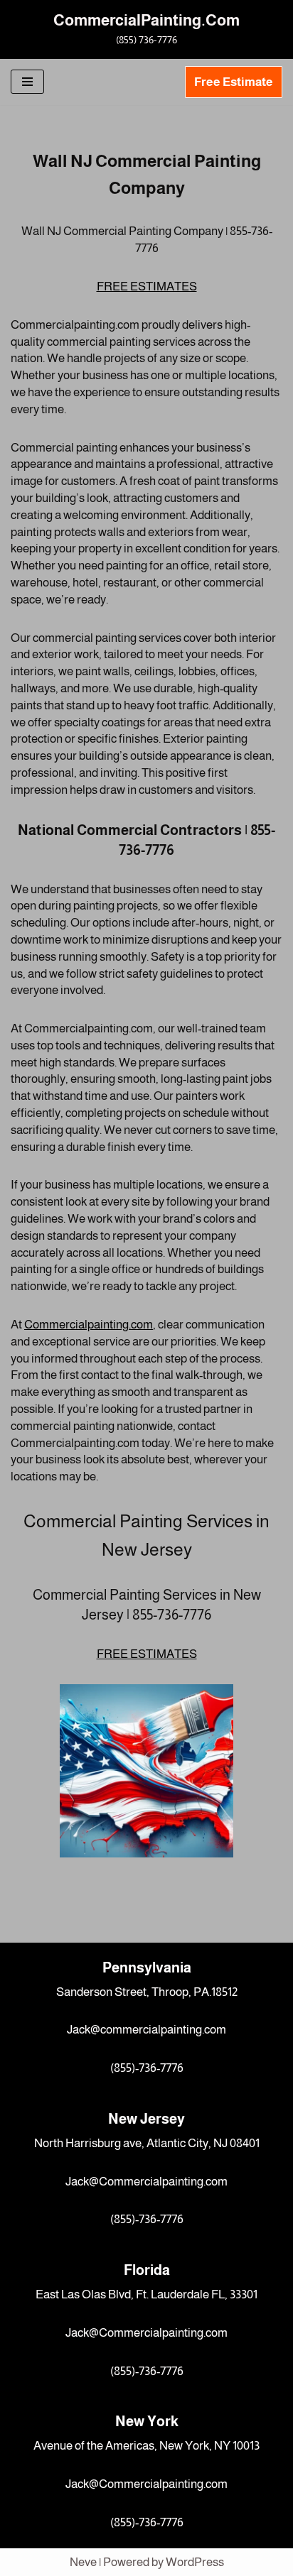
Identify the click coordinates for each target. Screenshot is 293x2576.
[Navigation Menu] (27, 82)
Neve (83, 2562)
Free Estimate (234, 82)
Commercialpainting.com (89, 1325)
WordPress (195, 2562)
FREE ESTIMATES (147, 286)
